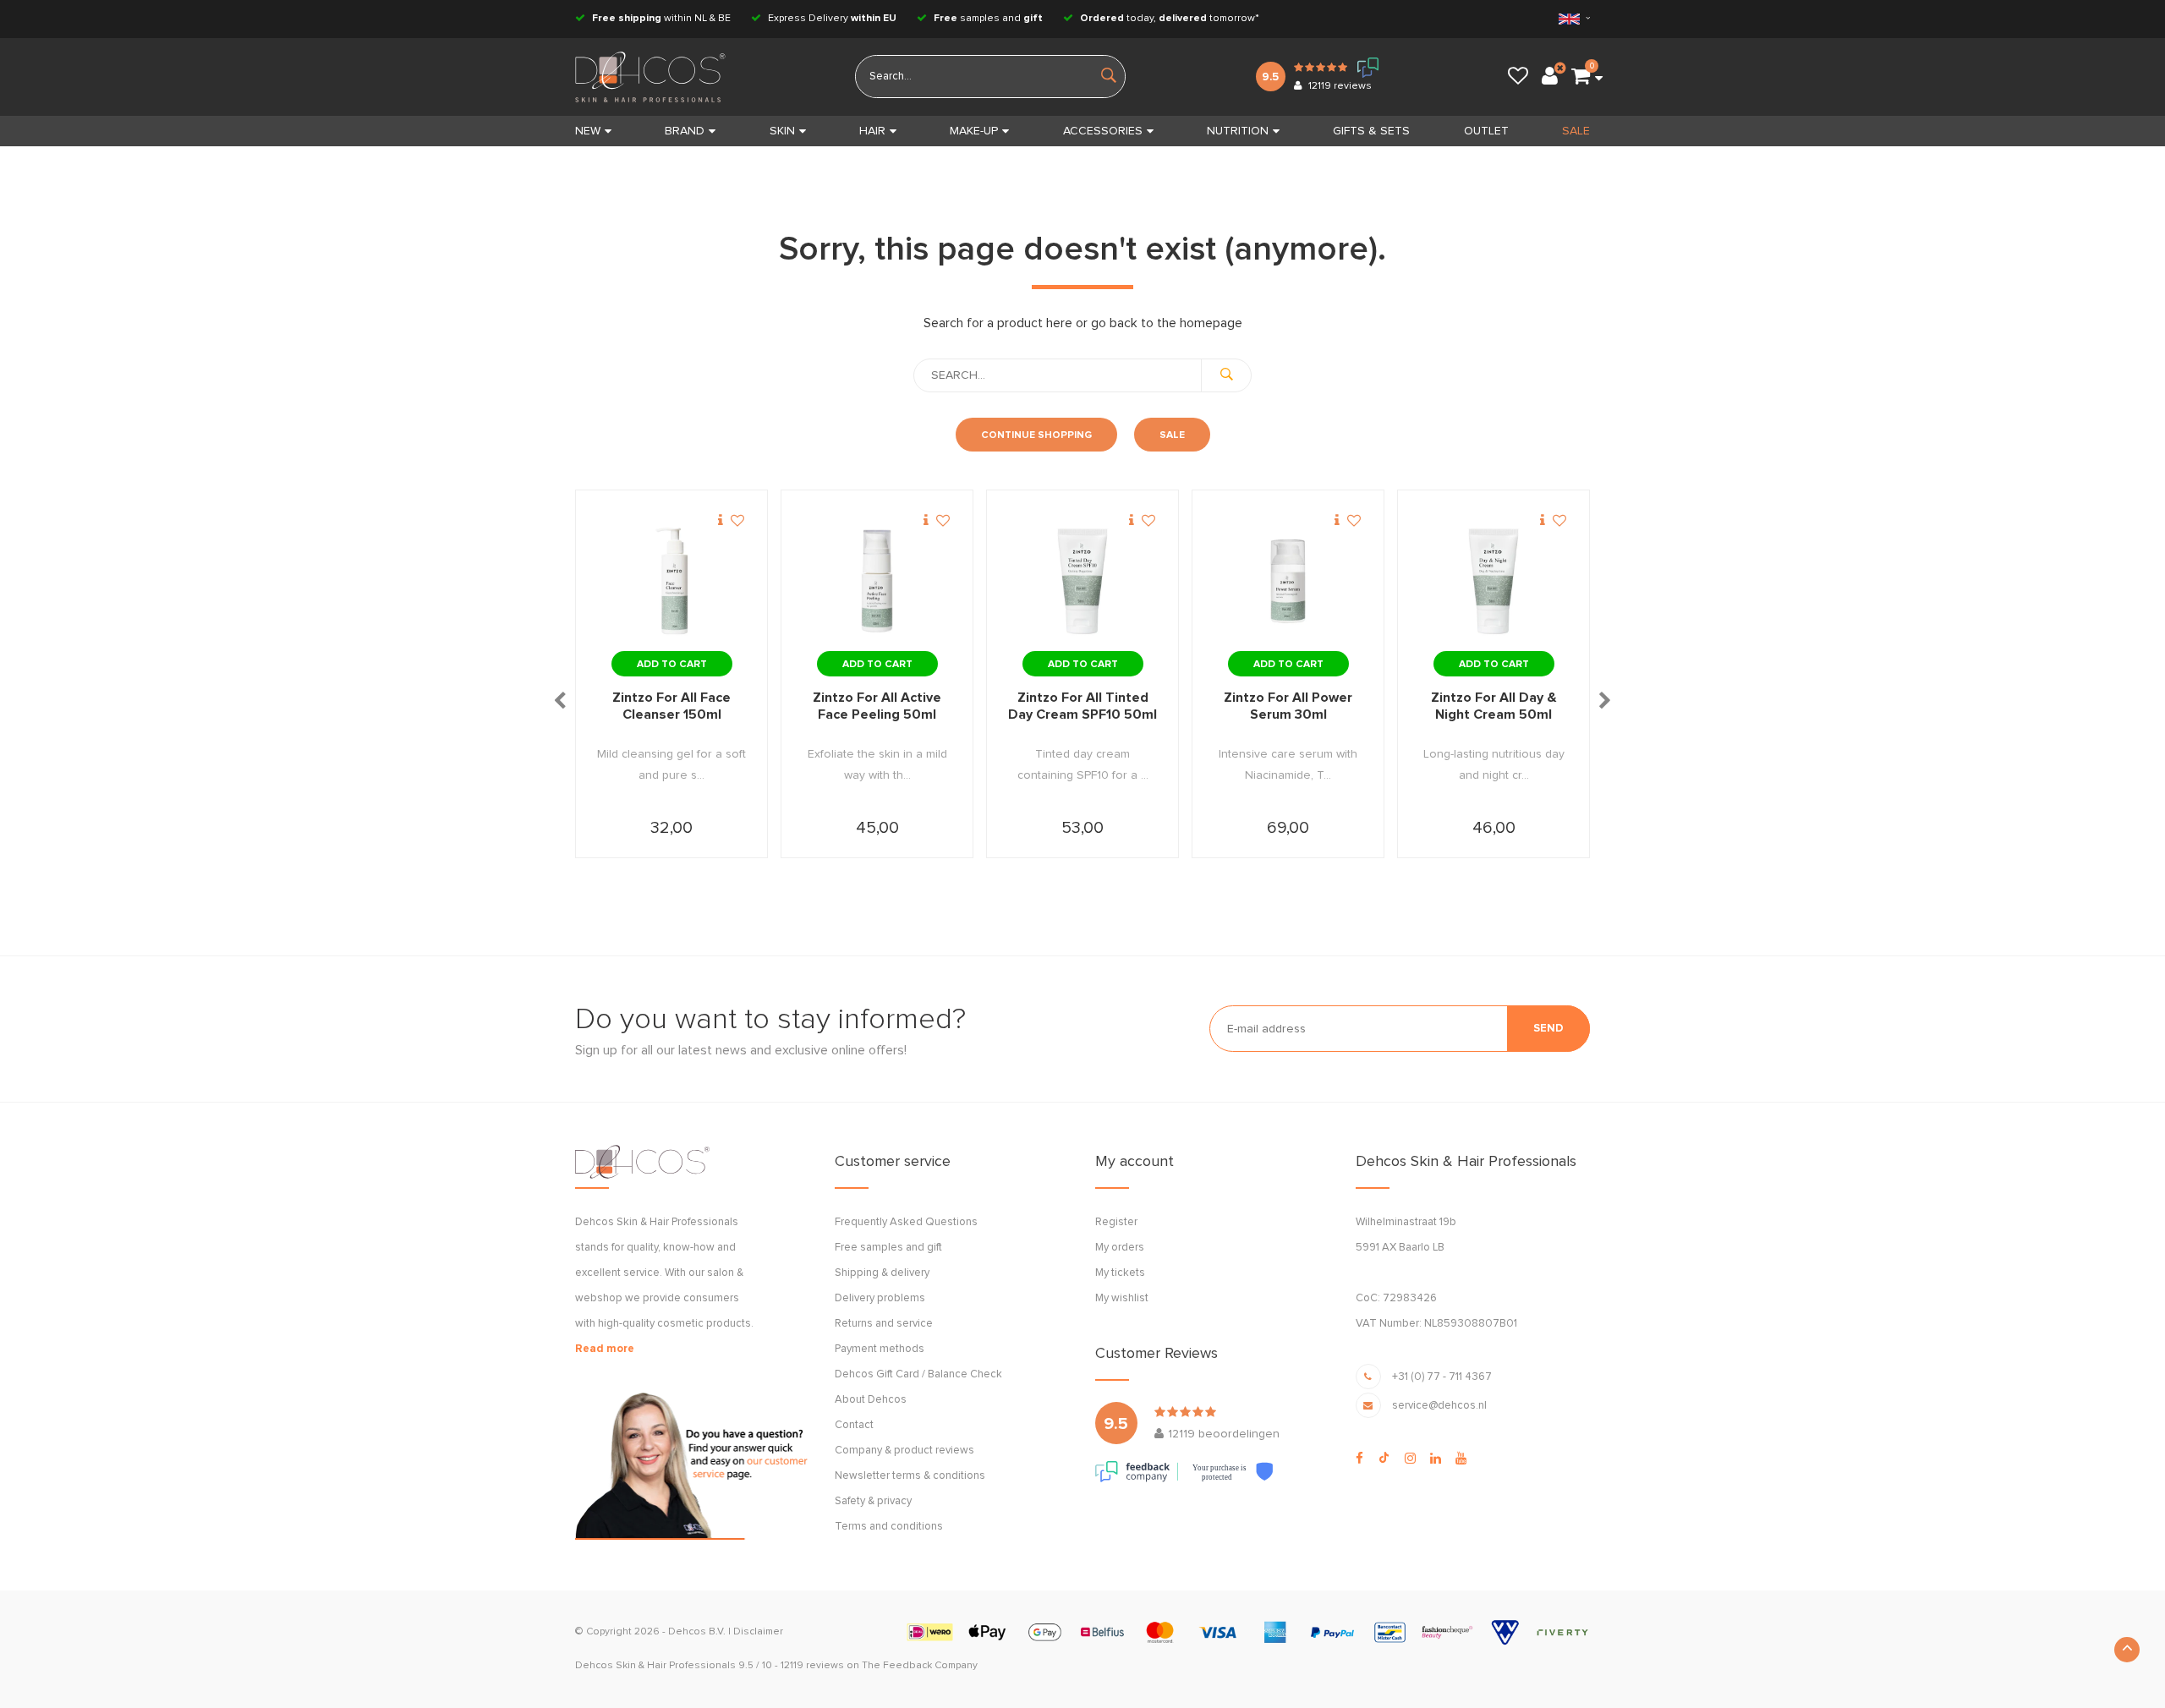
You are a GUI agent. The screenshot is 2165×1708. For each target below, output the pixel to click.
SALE (1576, 131)
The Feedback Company (920, 1666)
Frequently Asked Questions (906, 1222)
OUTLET (1486, 131)
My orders (1120, 1248)
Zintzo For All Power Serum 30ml (1288, 706)
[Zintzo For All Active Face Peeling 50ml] (877, 582)
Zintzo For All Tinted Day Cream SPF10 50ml (1082, 706)
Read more (605, 1349)
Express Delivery (831, 19)
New (588, 131)
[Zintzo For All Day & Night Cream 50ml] (1494, 582)
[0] (1581, 77)
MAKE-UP (974, 131)
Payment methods (880, 1349)
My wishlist (1122, 1298)
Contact (854, 1425)
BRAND (685, 131)
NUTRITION (1238, 131)
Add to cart (672, 665)
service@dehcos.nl (1439, 1406)
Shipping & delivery (882, 1273)
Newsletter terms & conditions (910, 1476)
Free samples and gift (888, 1248)
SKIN (782, 131)
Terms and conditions (889, 1527)
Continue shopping (1036, 435)
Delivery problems (880, 1298)
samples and (988, 19)
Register (1116, 1222)
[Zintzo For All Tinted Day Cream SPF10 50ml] (1082, 582)
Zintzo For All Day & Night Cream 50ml (1494, 706)
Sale (1172, 435)
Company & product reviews (904, 1451)
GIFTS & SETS (1371, 131)
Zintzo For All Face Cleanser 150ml (671, 706)
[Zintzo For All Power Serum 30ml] (1288, 582)
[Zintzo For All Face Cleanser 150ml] (671, 582)
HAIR (872, 131)
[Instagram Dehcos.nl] (1410, 1459)
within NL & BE (661, 19)
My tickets (1120, 1273)
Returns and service (884, 1324)
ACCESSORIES (1103, 131)
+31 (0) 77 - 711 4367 (1442, 1377)
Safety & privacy (873, 1501)
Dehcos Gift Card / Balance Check (918, 1374)
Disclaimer (758, 1632)
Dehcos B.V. (697, 1632)
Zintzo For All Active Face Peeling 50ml (877, 706)
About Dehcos (871, 1400)
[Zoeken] (1226, 375)
